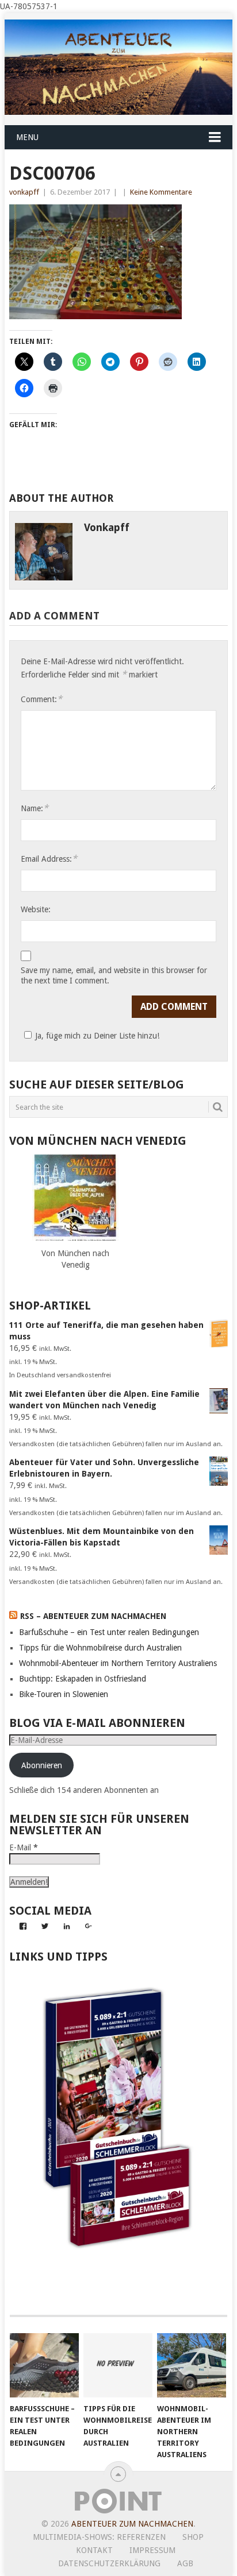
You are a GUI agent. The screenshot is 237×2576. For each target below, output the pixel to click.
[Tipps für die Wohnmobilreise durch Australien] (118, 2365)
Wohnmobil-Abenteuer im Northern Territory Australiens (118, 1663)
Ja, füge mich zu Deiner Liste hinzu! (97, 1036)
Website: (36, 909)
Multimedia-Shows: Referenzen (99, 2537)
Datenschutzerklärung (109, 2563)
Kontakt (94, 2550)
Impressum (152, 2550)
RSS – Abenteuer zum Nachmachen (93, 1616)
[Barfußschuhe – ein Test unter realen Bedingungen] (44, 2365)
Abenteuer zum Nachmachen (132, 2524)
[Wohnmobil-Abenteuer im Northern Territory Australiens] (192, 2365)
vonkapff (24, 192)
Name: (35, 808)
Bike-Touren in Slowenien (64, 1694)
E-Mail (24, 1847)
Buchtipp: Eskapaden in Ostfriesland (83, 1679)
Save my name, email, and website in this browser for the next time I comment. (114, 975)
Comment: (41, 699)
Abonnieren (42, 1765)
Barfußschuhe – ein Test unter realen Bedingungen (109, 1632)
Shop (193, 2537)
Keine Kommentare (161, 192)
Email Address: (49, 859)
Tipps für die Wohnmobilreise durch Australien (100, 1648)
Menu (27, 137)
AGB (185, 2563)
